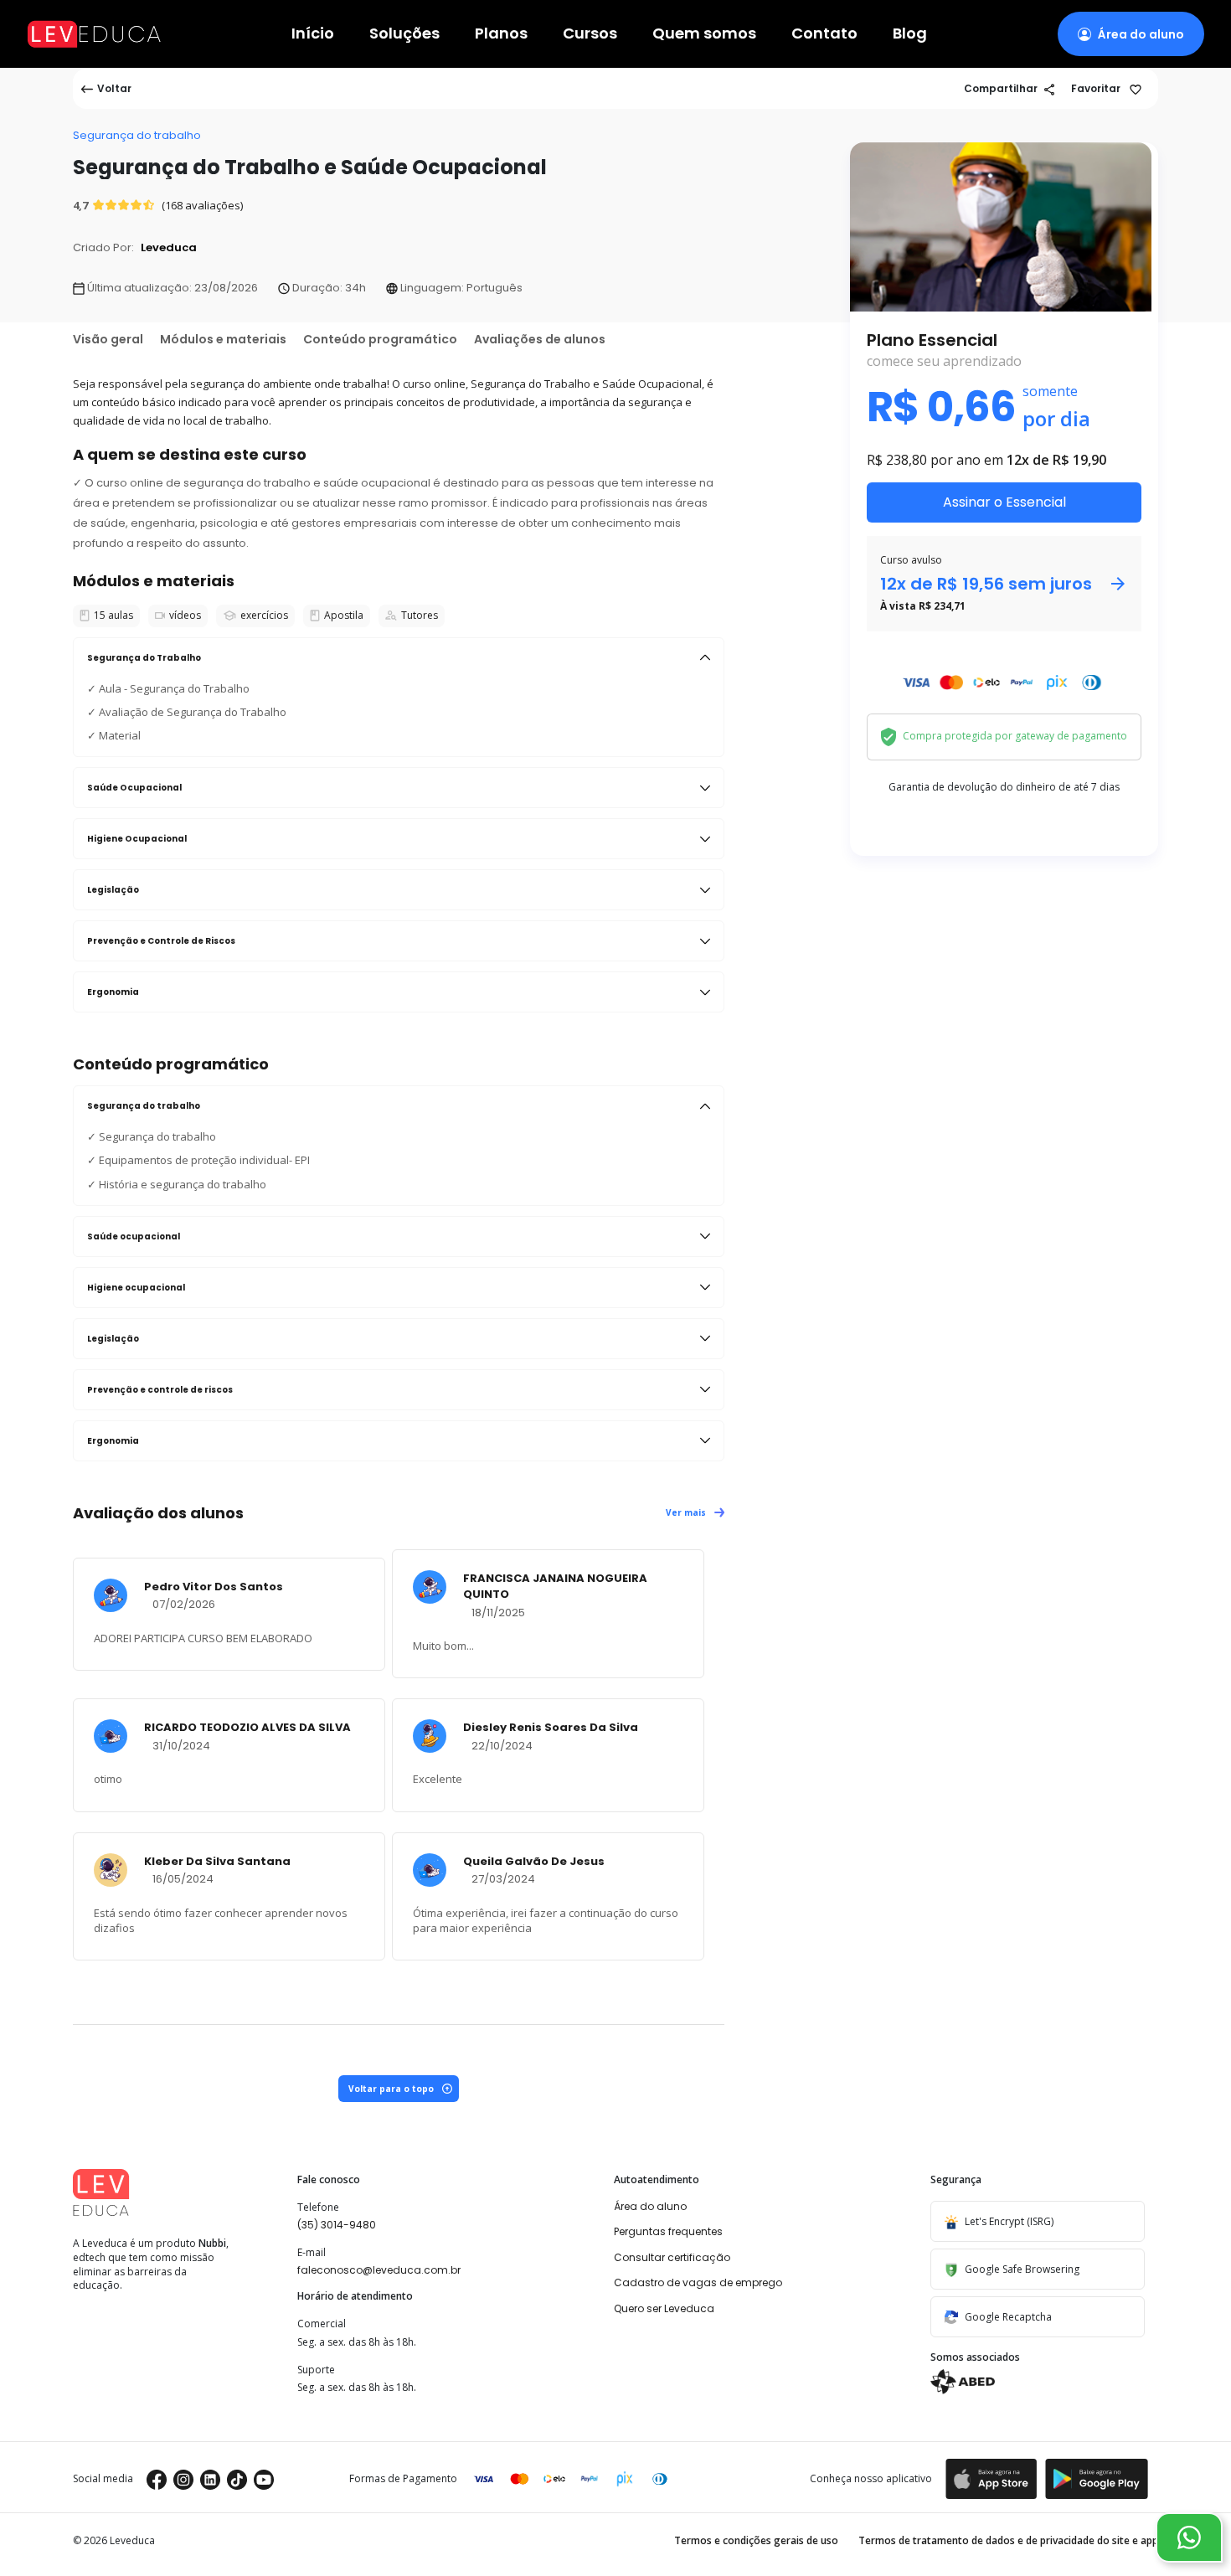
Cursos (590, 34)
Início (313, 34)
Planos (501, 34)
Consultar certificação (672, 2257)
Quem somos (704, 34)
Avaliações (540, 339)
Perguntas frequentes (668, 2231)
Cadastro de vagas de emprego (698, 2282)
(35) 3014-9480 (337, 2225)
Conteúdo (380, 339)
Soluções (404, 34)
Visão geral (108, 339)
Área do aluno (650, 2206)
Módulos (223, 339)
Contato (824, 34)
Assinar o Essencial (1004, 502)
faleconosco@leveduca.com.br (379, 2270)
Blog (910, 34)
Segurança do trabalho (137, 135)
